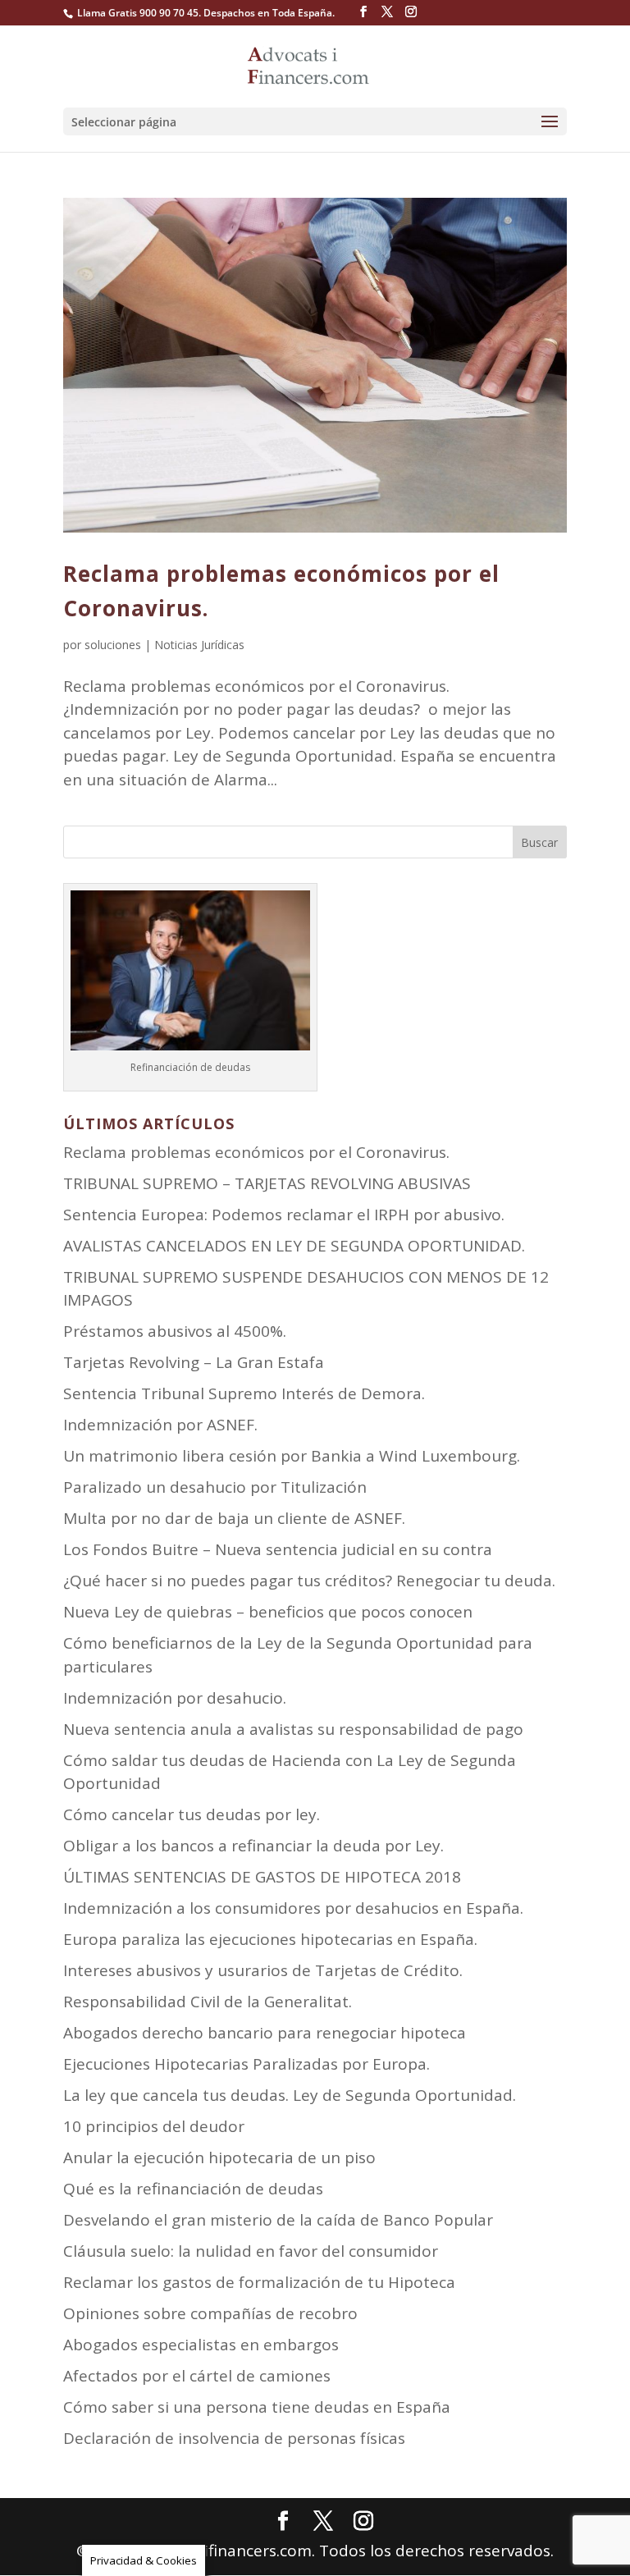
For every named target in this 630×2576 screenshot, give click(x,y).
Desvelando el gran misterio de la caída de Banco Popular (278, 2220)
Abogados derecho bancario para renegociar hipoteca (265, 2033)
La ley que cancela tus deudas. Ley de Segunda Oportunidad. (290, 2095)
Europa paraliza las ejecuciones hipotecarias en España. (270, 1939)
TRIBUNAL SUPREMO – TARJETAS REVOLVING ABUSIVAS (267, 1183)
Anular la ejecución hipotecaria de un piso (219, 2157)
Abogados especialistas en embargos (201, 2345)
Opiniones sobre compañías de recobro (210, 2313)
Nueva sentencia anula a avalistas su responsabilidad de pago (293, 1729)
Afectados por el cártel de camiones (197, 2376)
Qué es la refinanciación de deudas (193, 2189)
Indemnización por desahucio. (175, 1698)
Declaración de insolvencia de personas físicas (234, 2438)
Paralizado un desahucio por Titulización (215, 1487)
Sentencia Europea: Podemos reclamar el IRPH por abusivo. (284, 1215)
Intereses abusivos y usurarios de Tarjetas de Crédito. (263, 1970)
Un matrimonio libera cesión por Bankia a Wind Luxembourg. (292, 1456)
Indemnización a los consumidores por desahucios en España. (293, 1908)
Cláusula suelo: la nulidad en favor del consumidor (251, 2251)
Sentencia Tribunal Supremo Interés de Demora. (244, 1393)
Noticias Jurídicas (199, 645)
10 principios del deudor (154, 2126)
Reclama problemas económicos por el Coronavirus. (256, 1152)
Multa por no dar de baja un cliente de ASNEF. (234, 1518)
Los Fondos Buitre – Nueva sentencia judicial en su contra (278, 1549)
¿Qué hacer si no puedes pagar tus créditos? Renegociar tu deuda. (309, 1581)
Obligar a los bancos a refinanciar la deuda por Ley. (253, 1846)
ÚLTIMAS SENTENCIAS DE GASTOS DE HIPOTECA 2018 (262, 1877)
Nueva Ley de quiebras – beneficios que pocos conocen (268, 1612)
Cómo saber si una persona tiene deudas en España (257, 2407)
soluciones (113, 645)
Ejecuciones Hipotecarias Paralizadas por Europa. (247, 2064)
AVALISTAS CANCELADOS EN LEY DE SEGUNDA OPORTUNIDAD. (294, 1246)
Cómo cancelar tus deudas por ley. (192, 1814)
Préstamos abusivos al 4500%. (175, 1331)
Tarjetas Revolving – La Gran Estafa (194, 1362)
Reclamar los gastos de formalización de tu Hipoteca (259, 2282)
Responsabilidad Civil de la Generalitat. (208, 2002)
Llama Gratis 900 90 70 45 (138, 13)
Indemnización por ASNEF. (160, 1425)
